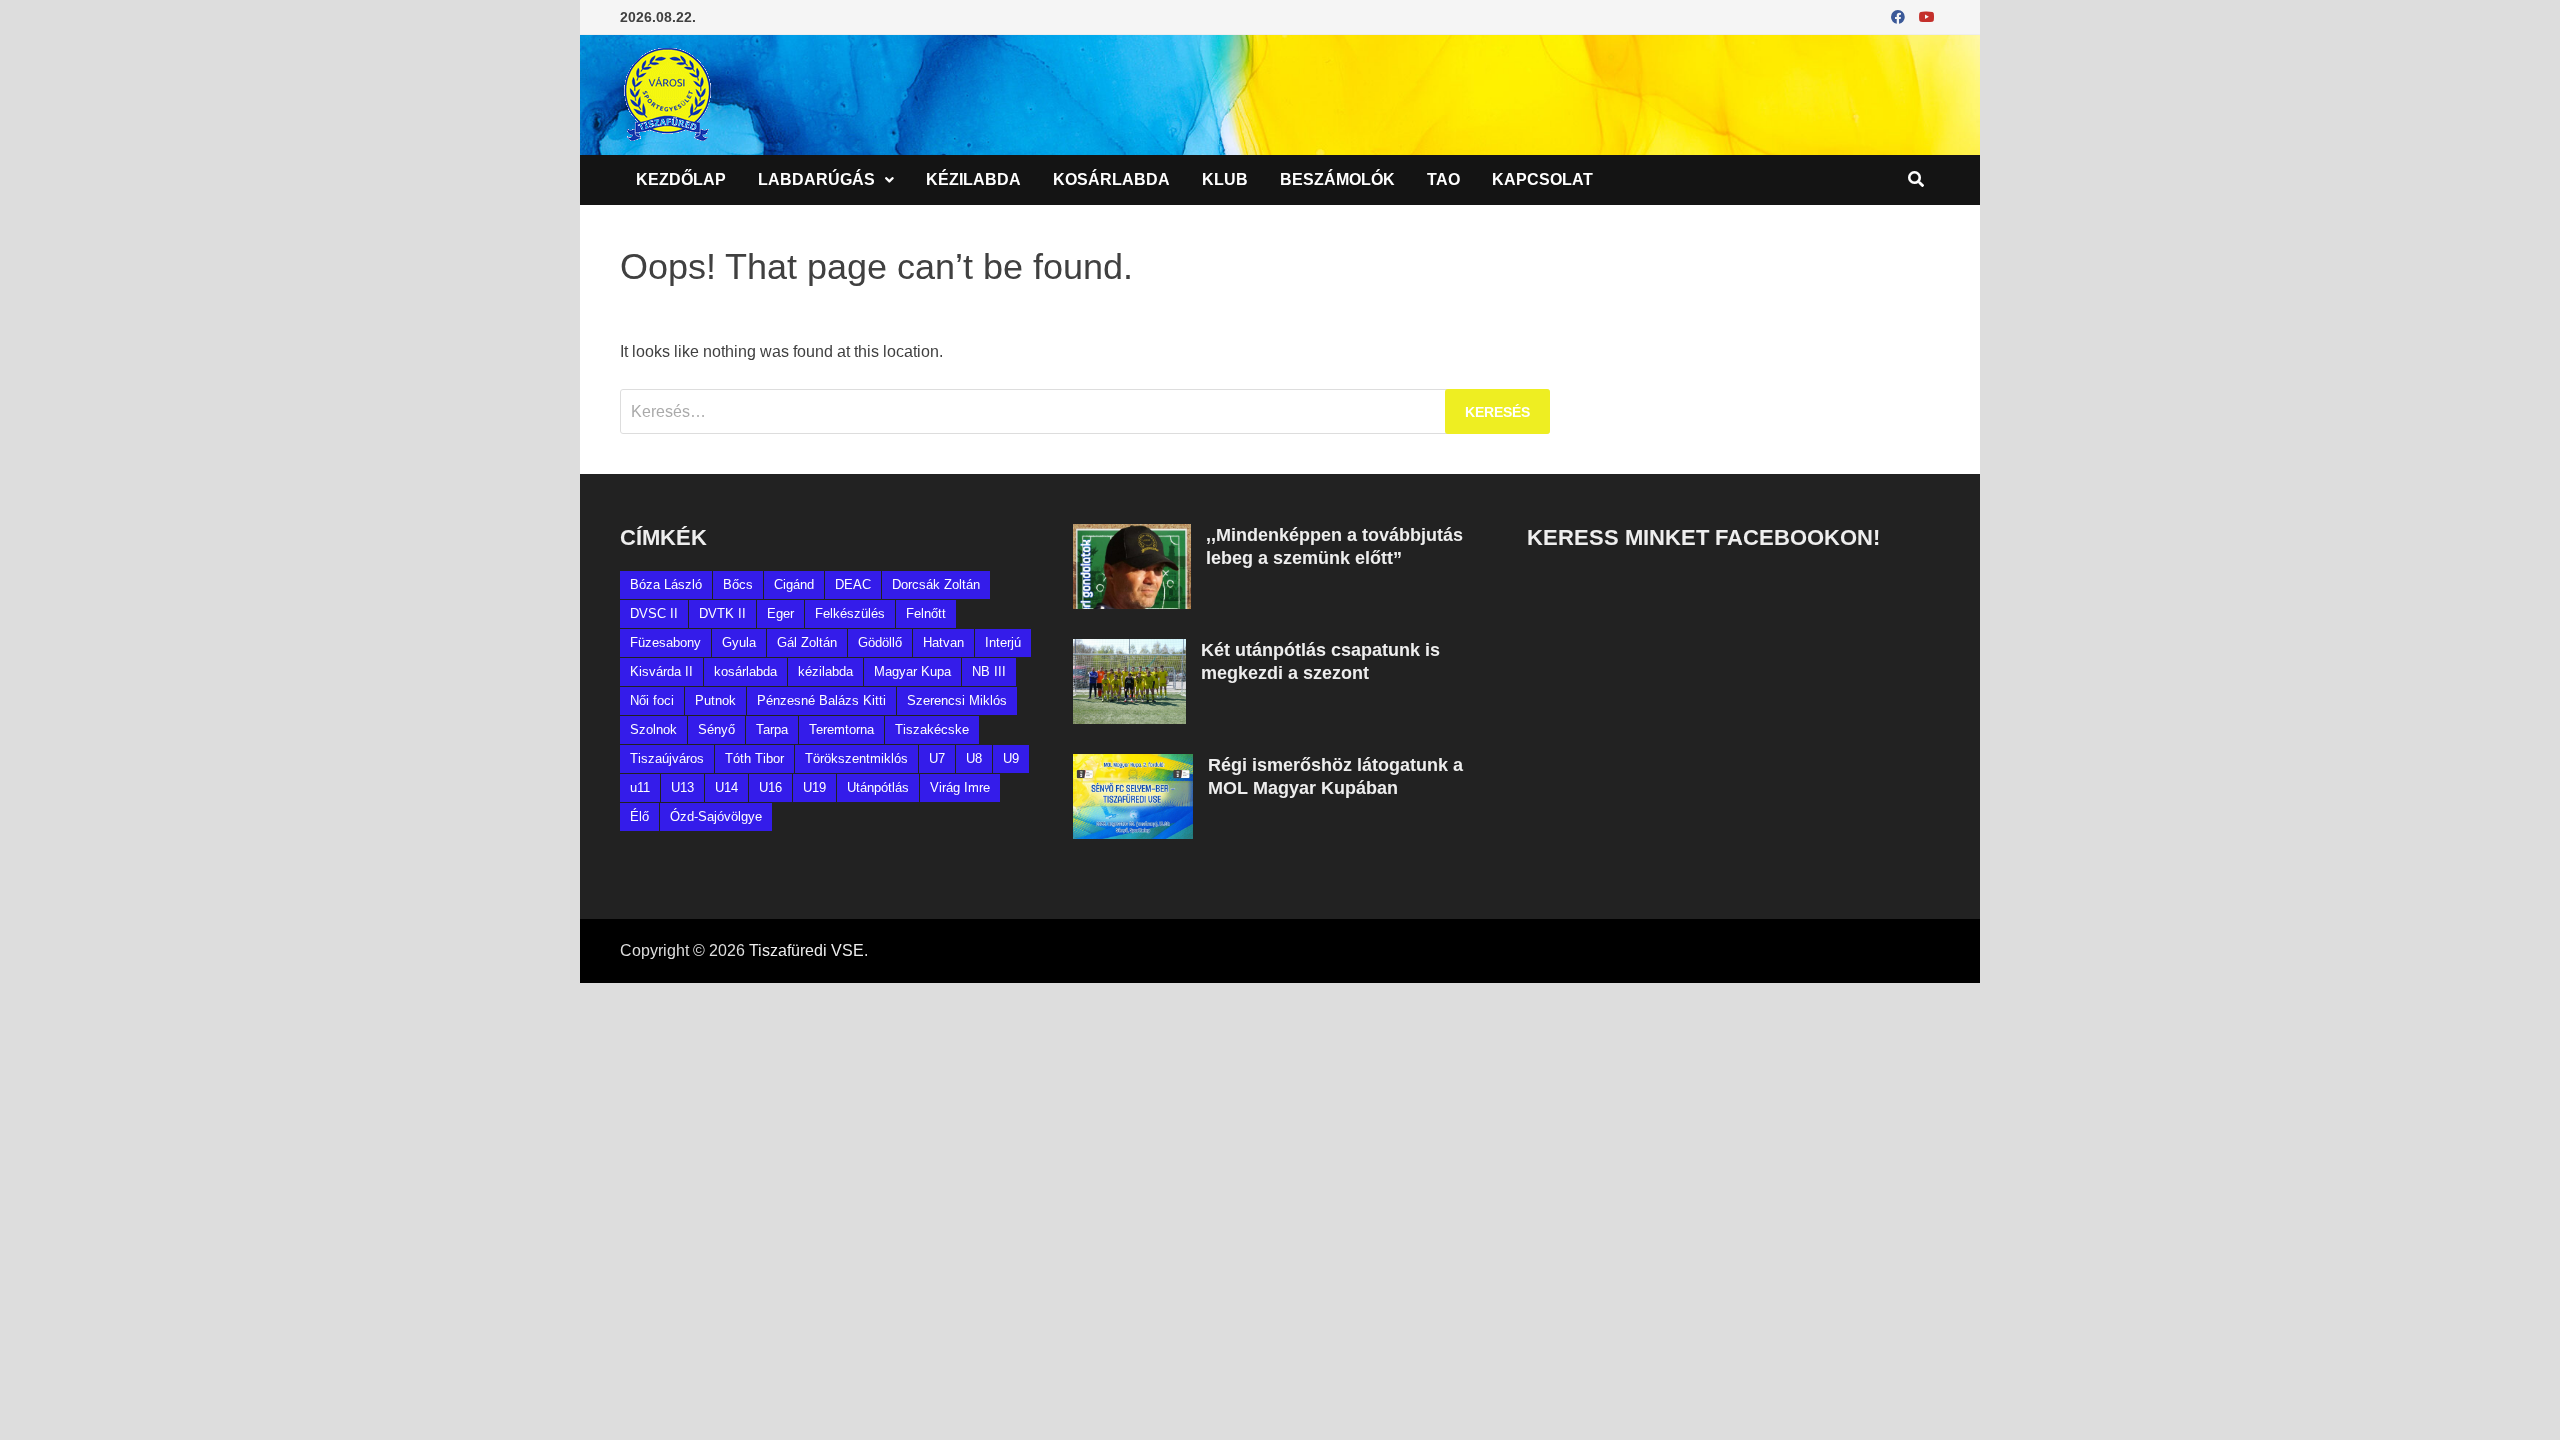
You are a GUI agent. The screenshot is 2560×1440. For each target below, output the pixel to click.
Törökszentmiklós (856, 758)
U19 (814, 787)
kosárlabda (745, 671)
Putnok (715, 700)
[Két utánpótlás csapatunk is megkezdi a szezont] (1129, 650)
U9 (1011, 758)
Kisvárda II (661, 671)
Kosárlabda (1111, 179)
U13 (682, 787)
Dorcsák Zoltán (936, 584)
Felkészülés (850, 613)
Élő (639, 816)
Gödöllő (880, 642)
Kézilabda (973, 179)
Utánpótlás (878, 787)
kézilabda (825, 671)
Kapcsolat (1542, 179)
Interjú (1003, 642)
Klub (1225, 179)
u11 (640, 787)
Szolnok (653, 729)
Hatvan (943, 642)
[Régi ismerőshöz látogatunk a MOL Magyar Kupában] (1133, 765)
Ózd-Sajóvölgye (716, 816)
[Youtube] (1927, 16)
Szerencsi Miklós (957, 700)
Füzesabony (665, 642)
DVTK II (722, 613)
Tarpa (772, 729)
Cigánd (794, 584)
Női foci (652, 700)
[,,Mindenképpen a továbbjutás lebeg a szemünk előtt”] (1132, 535)
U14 (726, 787)
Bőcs (738, 584)
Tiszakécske (932, 729)
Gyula (739, 642)
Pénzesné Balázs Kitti (821, 700)
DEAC (853, 584)
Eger (780, 613)
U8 (974, 758)
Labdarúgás (816, 179)
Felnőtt (926, 613)
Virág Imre (960, 787)
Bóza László (666, 584)
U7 (937, 758)
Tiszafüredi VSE (806, 950)
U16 (770, 787)
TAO (1443, 179)
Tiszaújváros (667, 758)
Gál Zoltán (807, 642)
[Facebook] (1900, 16)
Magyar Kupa (912, 671)
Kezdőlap (681, 179)
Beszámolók (1337, 179)
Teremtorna (841, 729)
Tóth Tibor (754, 758)
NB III (989, 671)
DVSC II (654, 613)
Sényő (716, 729)
